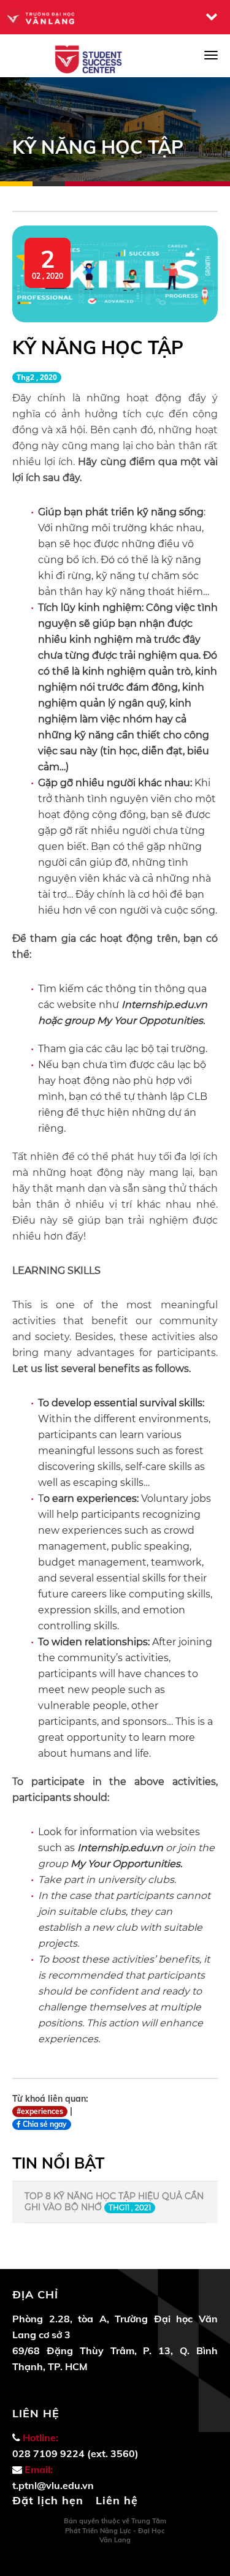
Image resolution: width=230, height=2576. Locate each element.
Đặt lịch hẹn (48, 2500)
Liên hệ (117, 2500)
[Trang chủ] (90, 59)
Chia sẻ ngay (44, 2124)
